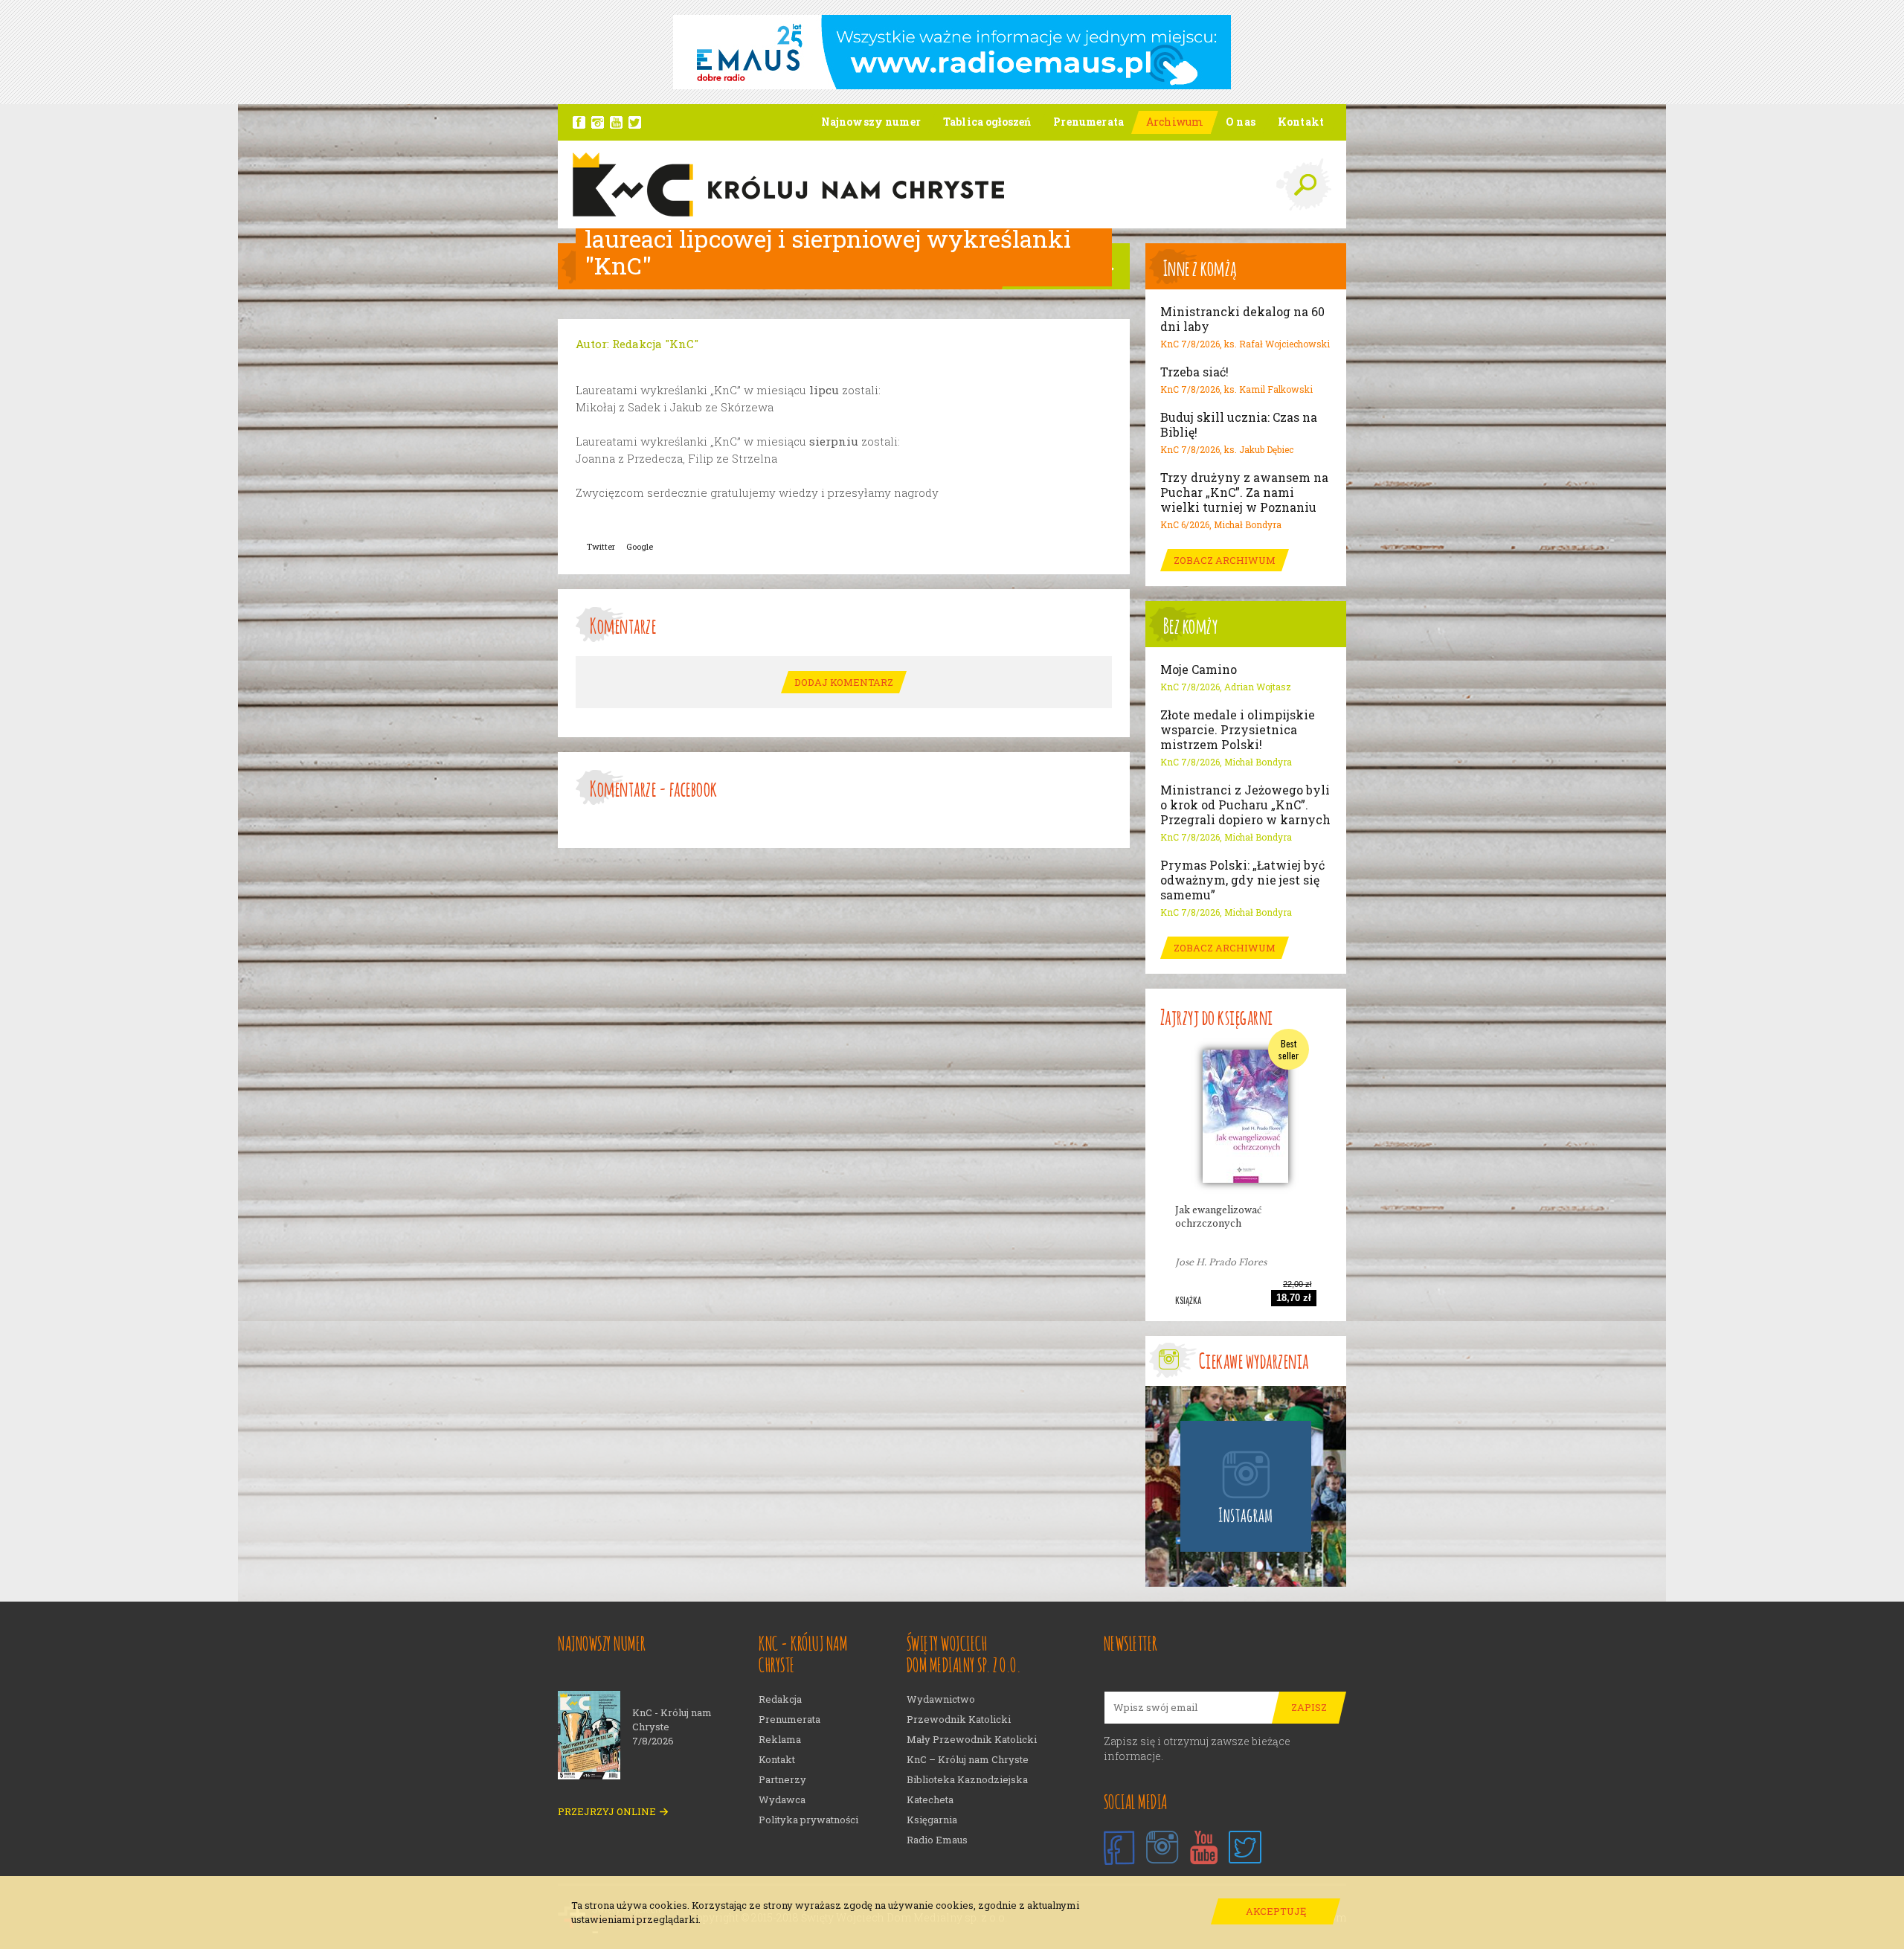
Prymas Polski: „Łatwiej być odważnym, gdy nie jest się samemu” (1242, 880)
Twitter (601, 546)
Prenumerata (789, 1720)
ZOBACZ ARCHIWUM (1225, 560)
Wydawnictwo (941, 1699)
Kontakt (777, 1760)
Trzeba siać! (1194, 372)
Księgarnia (932, 1820)
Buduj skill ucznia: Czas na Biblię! (1239, 425)
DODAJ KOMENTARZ (844, 682)
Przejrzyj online (607, 1812)
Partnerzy (782, 1780)
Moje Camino (1199, 670)
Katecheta (930, 1800)
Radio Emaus (937, 1840)
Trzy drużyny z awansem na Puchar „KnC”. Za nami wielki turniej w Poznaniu (1244, 492)
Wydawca (782, 1800)
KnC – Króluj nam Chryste (968, 1760)
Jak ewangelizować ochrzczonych (1218, 1217)
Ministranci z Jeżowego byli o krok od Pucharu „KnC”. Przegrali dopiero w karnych (1245, 805)
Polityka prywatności (808, 1820)
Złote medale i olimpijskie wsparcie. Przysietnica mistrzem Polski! (1238, 730)
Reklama (780, 1740)
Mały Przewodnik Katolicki (972, 1740)
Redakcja (780, 1699)
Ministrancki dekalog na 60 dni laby (1242, 319)
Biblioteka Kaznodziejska (967, 1780)
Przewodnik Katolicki (959, 1720)
